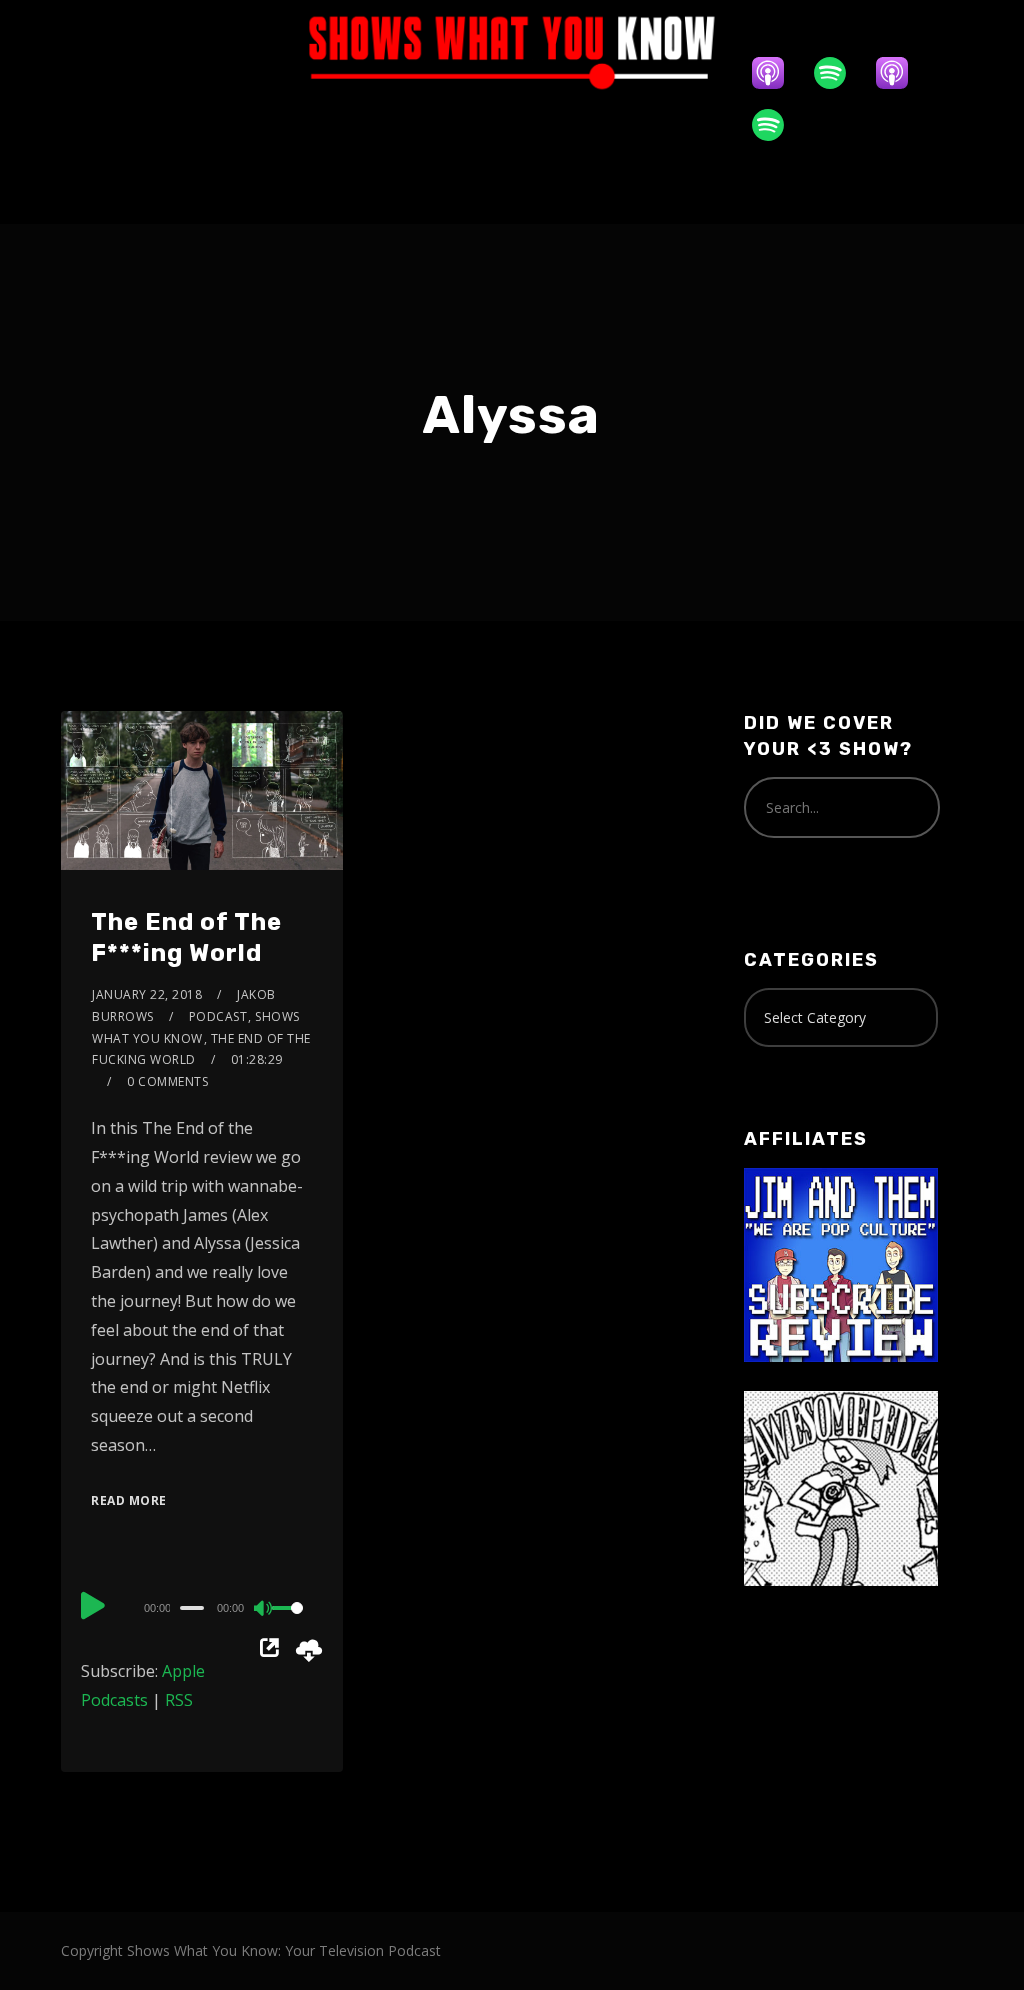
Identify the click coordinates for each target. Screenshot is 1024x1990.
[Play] (93, 1605)
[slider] (292, 1624)
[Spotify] (840, 73)
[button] (512, 187)
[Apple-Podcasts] (778, 73)
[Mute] (264, 1610)
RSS (179, 1700)
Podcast (218, 1016)
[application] (202, 1607)
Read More (129, 1500)
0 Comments (167, 1081)
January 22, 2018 (147, 994)
